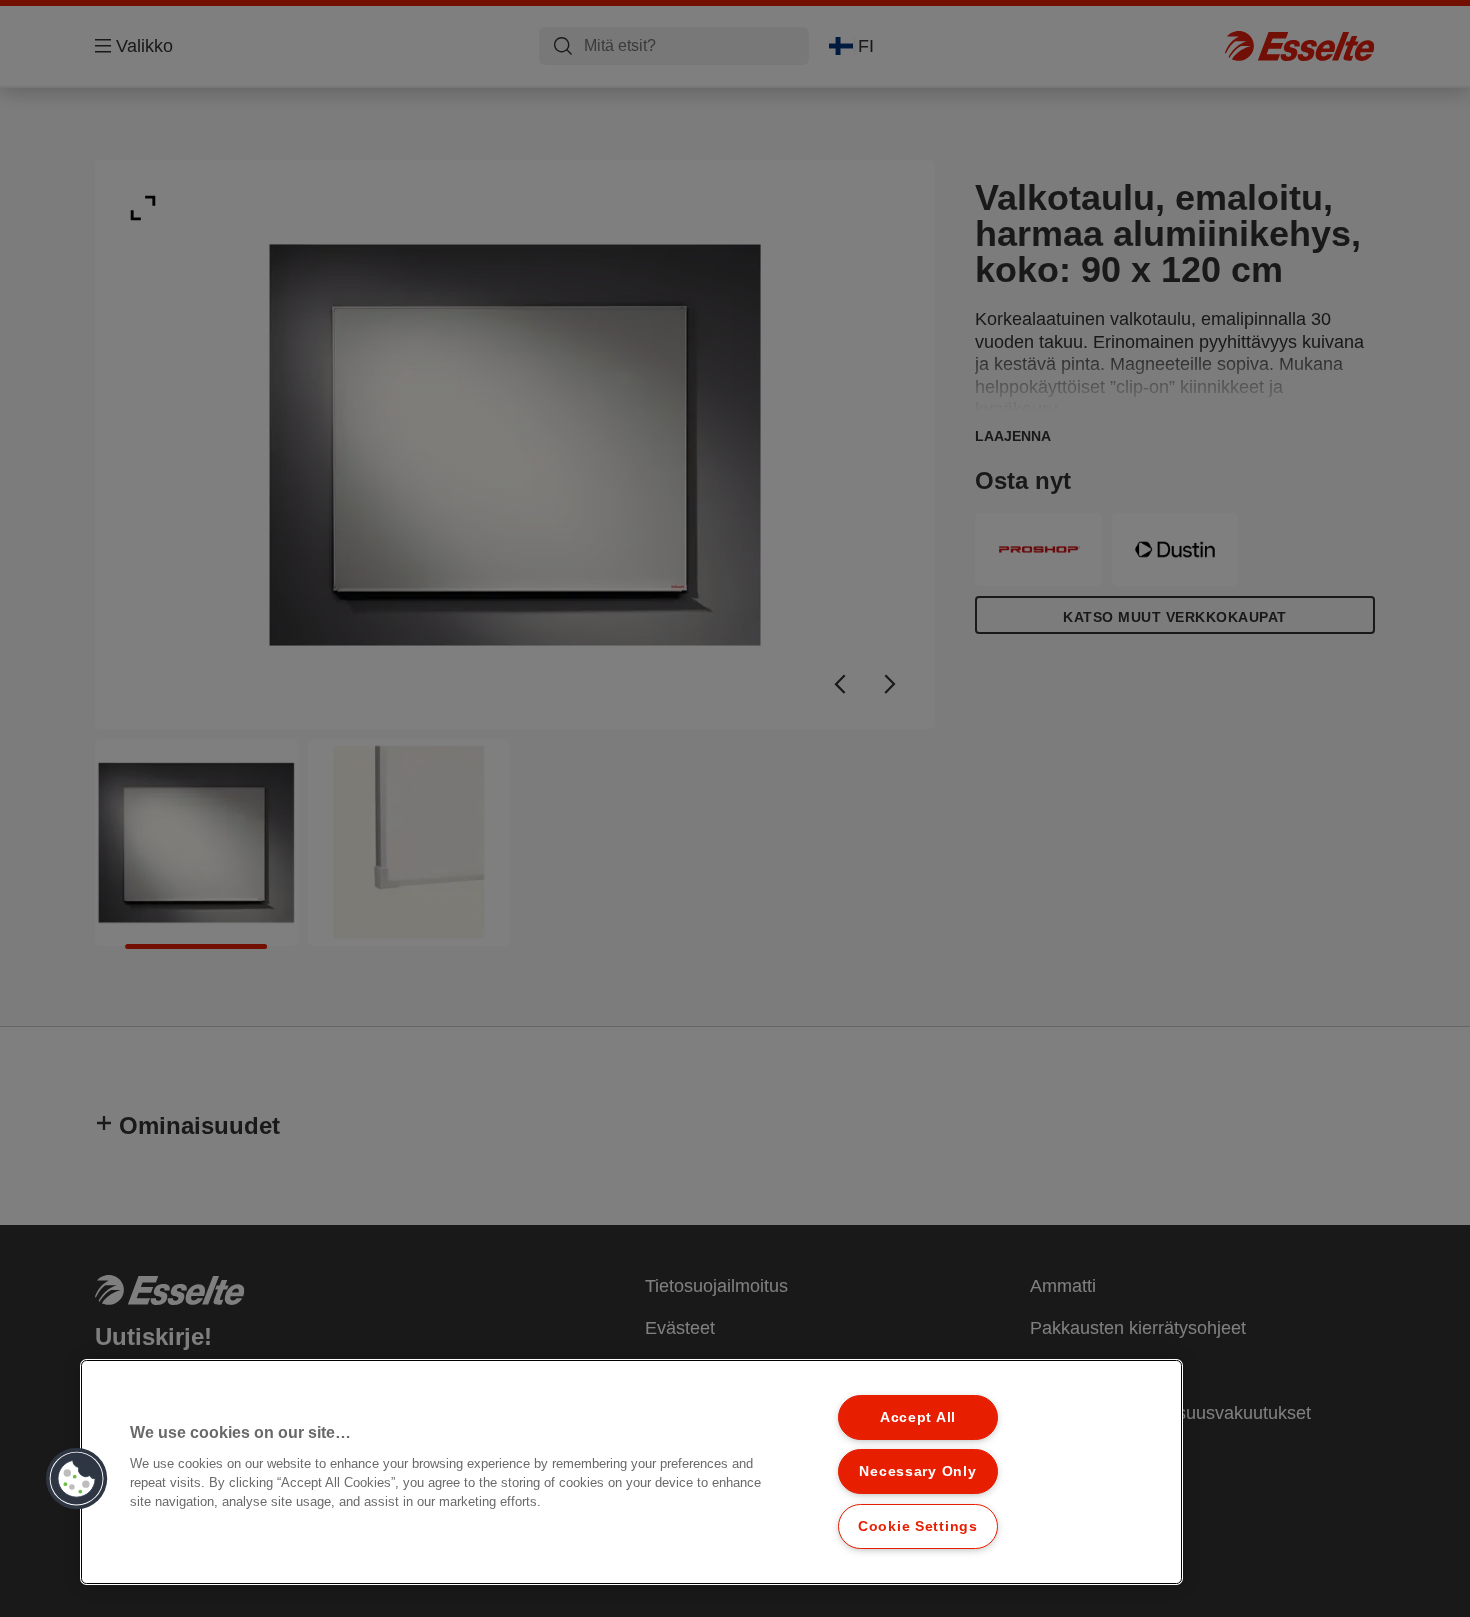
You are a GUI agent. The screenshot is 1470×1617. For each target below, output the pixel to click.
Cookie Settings (918, 1526)
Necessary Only (917, 1471)
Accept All (918, 1417)
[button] (77, 1479)
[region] (631, 1472)
